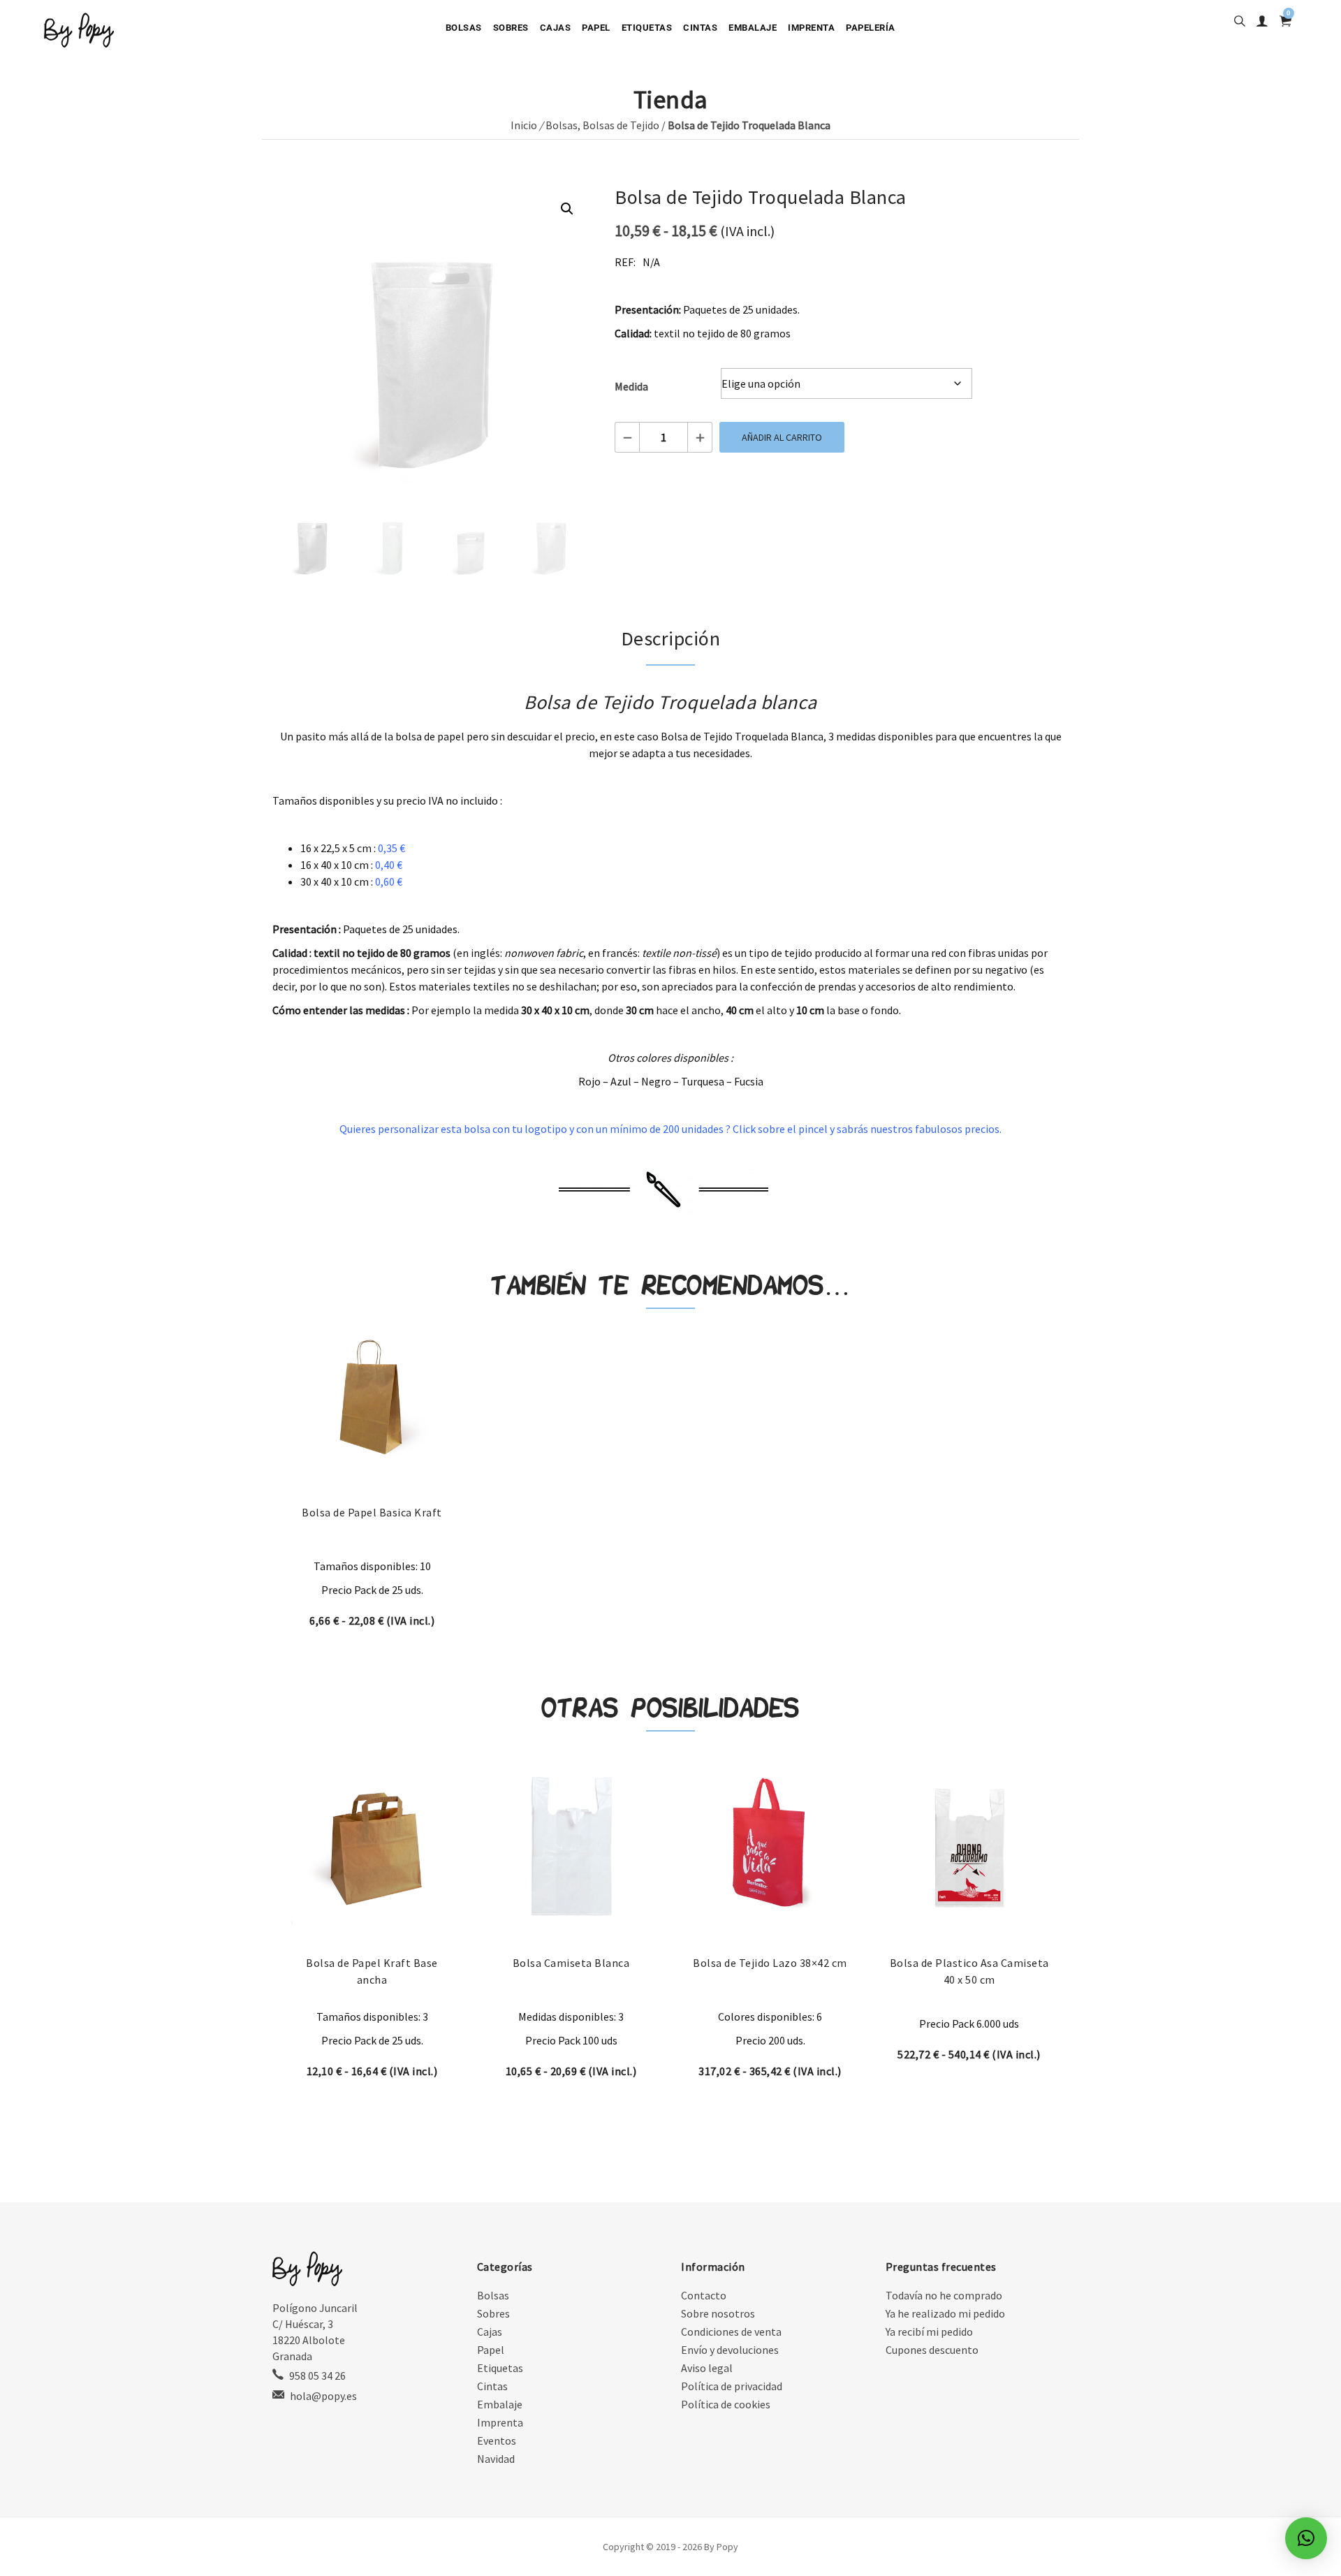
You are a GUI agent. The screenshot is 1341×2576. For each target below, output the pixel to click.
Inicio (524, 125)
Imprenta (811, 28)
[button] (567, 209)
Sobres (511, 28)
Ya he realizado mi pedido (945, 2313)
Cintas (700, 28)
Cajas (556, 28)
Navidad (496, 2459)
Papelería (871, 28)
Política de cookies (726, 2404)
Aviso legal (707, 2368)
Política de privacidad (732, 2386)
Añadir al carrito (782, 437)
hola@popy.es (323, 2396)
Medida (631, 386)
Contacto (704, 2295)
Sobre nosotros (718, 2313)
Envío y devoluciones (730, 2350)
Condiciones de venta (731, 2332)
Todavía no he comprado (944, 2295)
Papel (596, 28)
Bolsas (464, 28)
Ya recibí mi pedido (929, 2332)
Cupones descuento (932, 2350)
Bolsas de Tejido (621, 125)
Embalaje (753, 28)
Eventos (497, 2440)
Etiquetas (647, 28)
